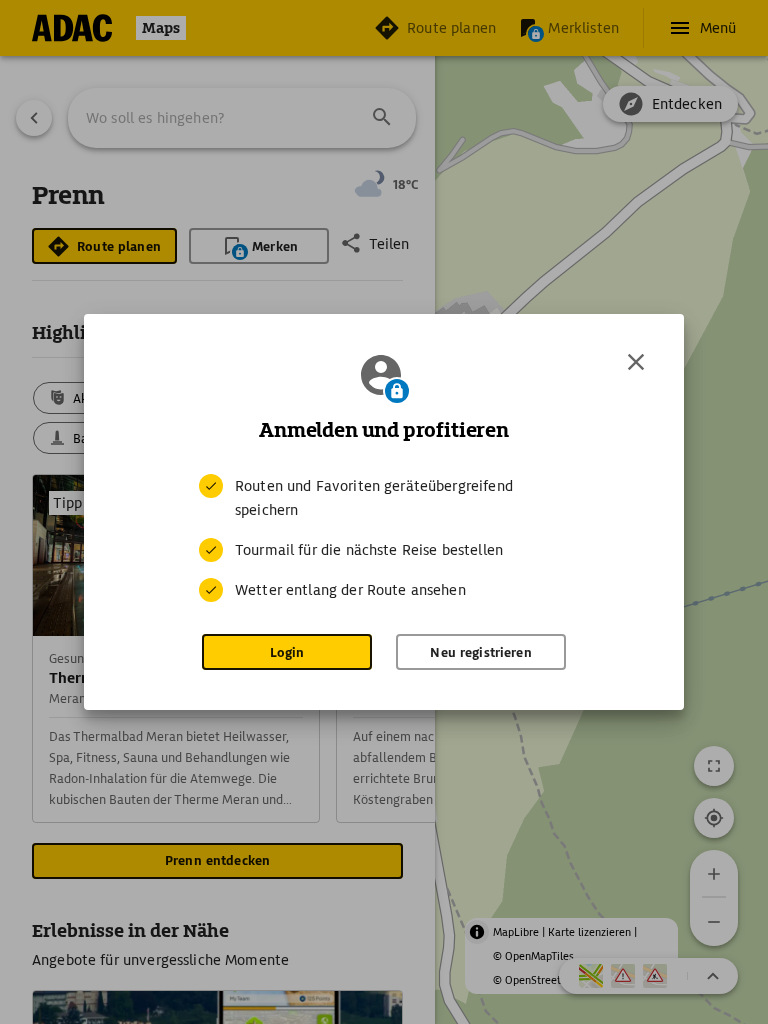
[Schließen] (636, 362)
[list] (384, 538)
